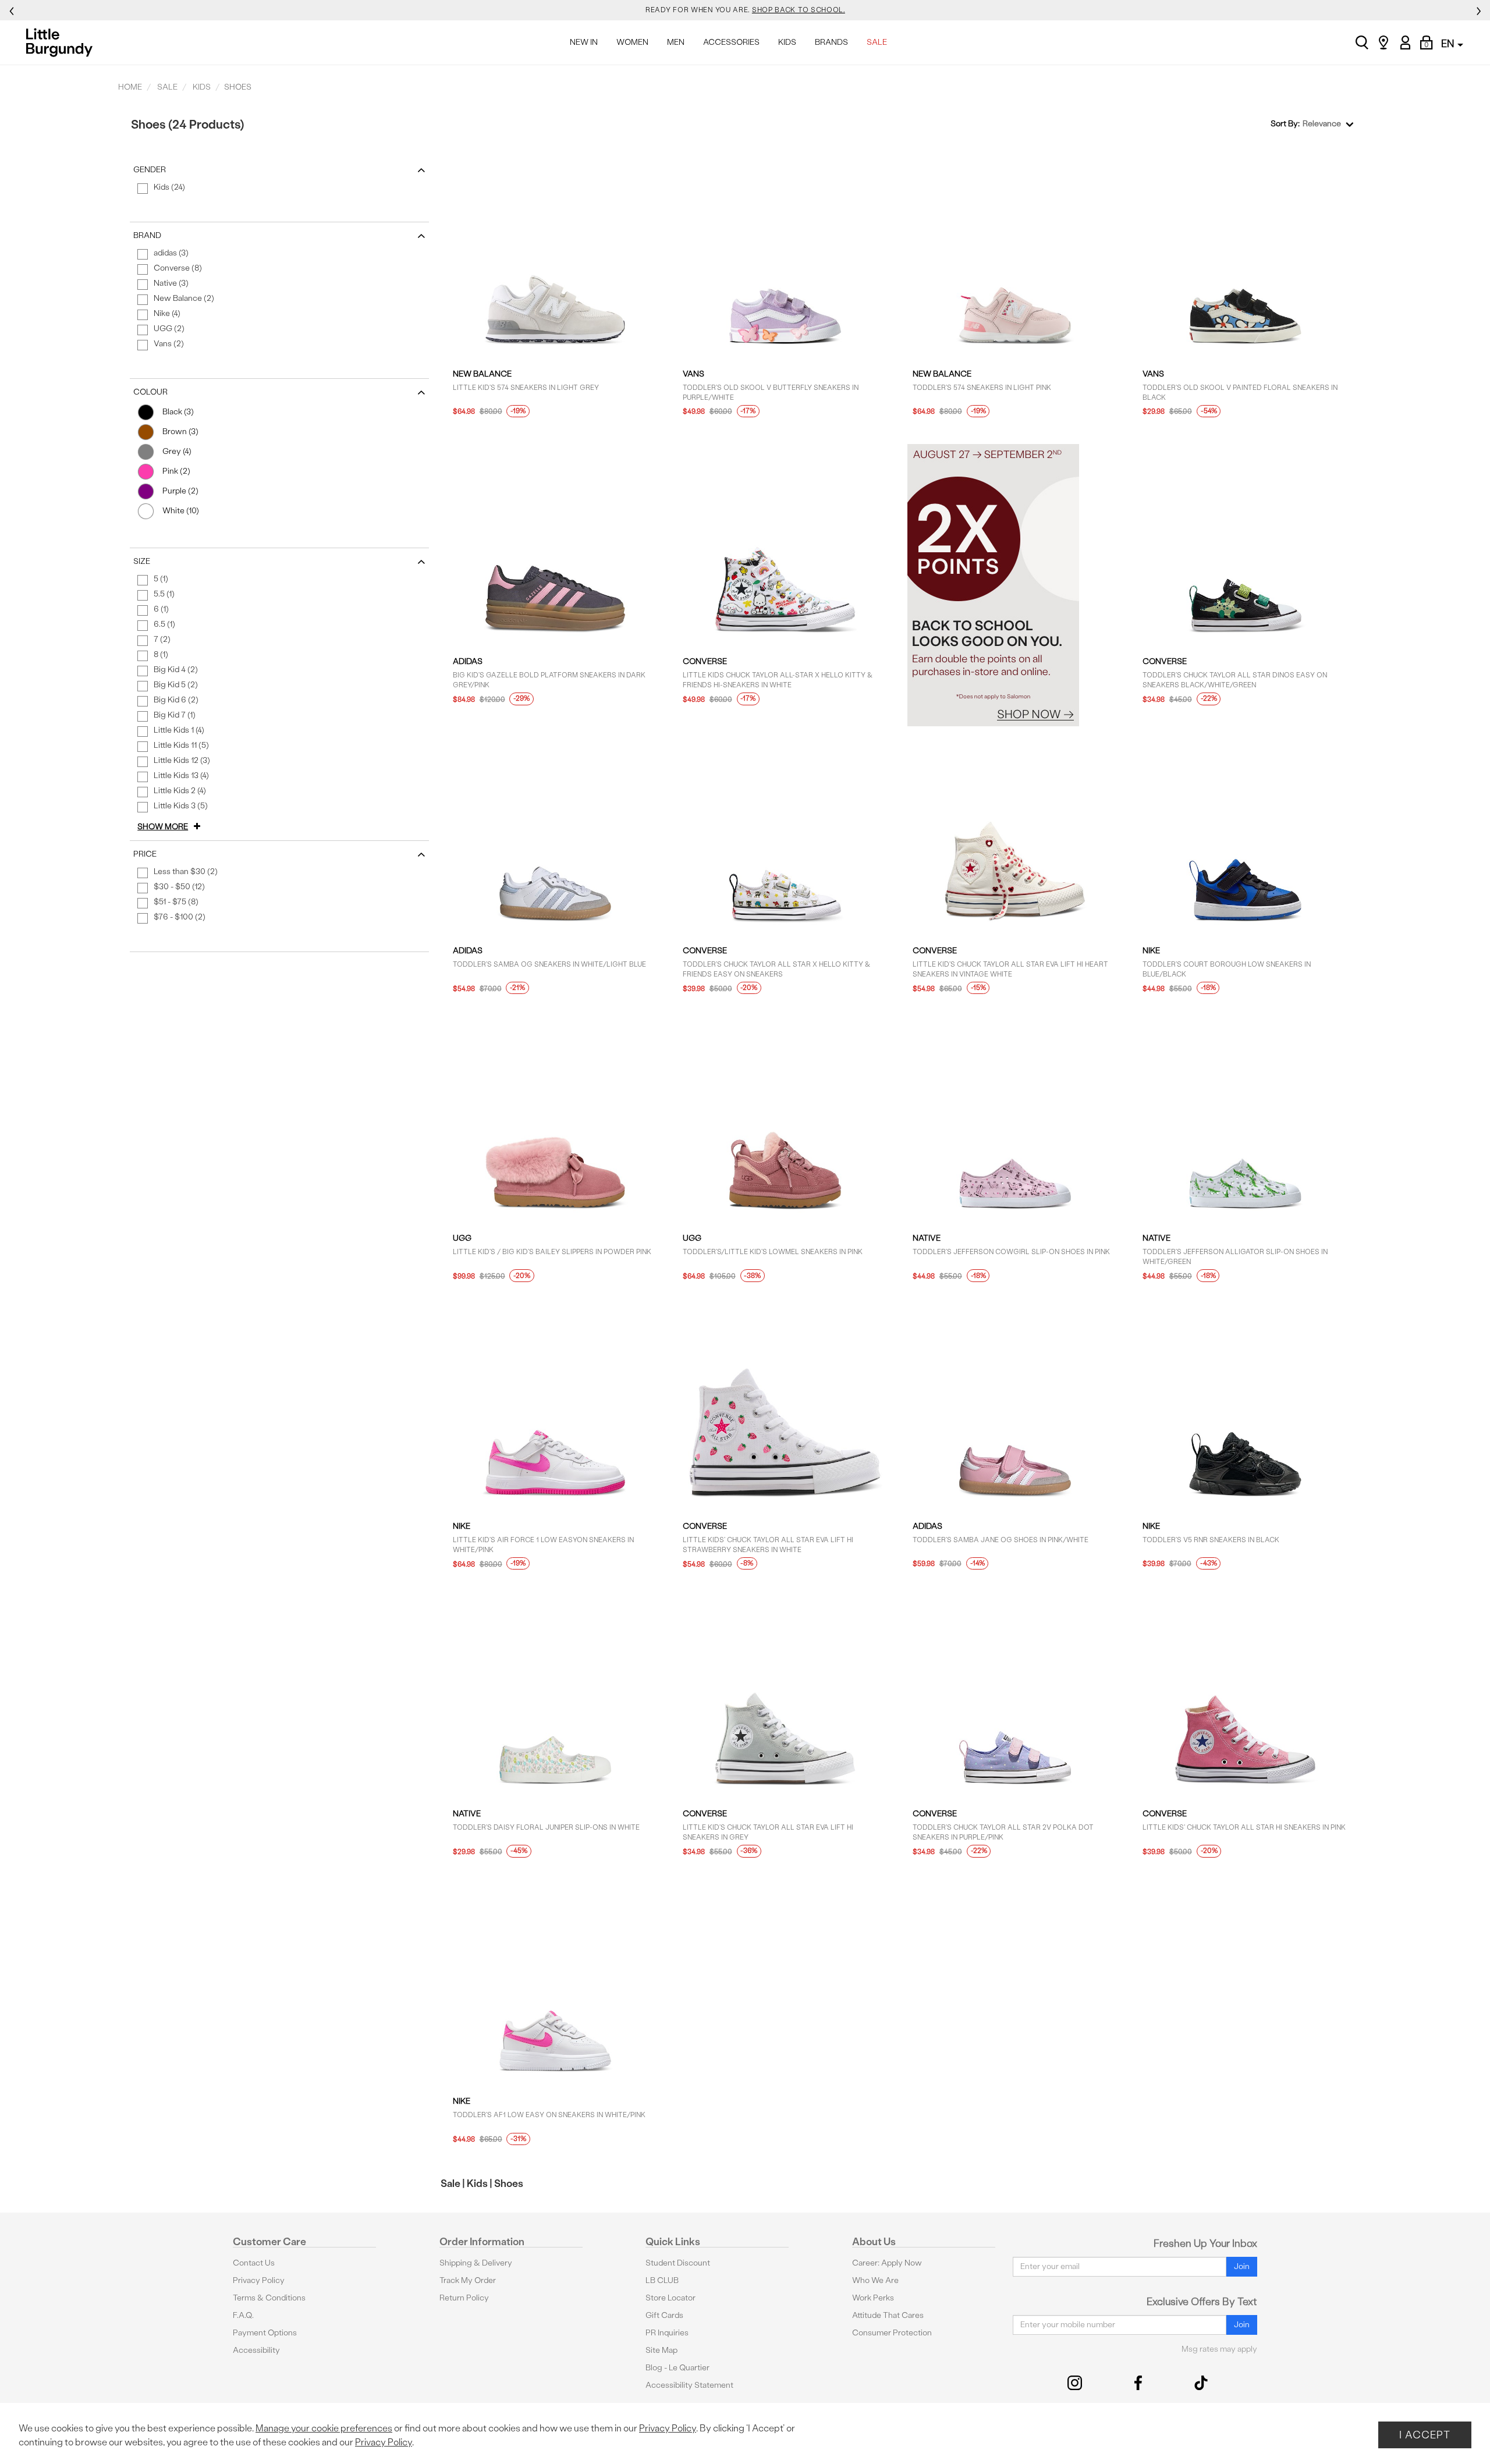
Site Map (661, 2350)
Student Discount (678, 2263)
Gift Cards (664, 2315)
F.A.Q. (243, 2315)
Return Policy (464, 2298)
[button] (171, 827)
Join (1242, 2266)
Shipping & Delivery (476, 2263)
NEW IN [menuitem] (584, 42)
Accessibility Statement (689, 2385)
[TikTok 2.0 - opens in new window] (1201, 2383)
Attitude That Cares (888, 2315)
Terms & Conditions (269, 2298)
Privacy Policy (259, 2280)
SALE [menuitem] (877, 42)
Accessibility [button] (256, 2350)
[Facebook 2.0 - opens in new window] (1138, 2383)
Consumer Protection (892, 2333)
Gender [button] (150, 170)
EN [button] (1449, 43)
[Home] (63, 42)
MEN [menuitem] (676, 42)
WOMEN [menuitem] (632, 42)
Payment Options (265, 2333)
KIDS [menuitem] (787, 42)
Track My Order (468, 2280)
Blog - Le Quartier (677, 2368)
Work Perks (873, 2298)
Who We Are (875, 2280)
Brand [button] (147, 235)
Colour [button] (150, 392)
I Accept (1425, 2435)
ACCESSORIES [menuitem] (731, 42)
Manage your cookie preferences (324, 2428)
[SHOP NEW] (1015, 585)
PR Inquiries (667, 2333)
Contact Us (254, 2263)
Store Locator (670, 2298)
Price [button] (145, 854)
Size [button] (142, 561)
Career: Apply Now (887, 2263)
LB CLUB (662, 2280)
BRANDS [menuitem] (831, 42)
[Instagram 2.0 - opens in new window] (1075, 2383)
